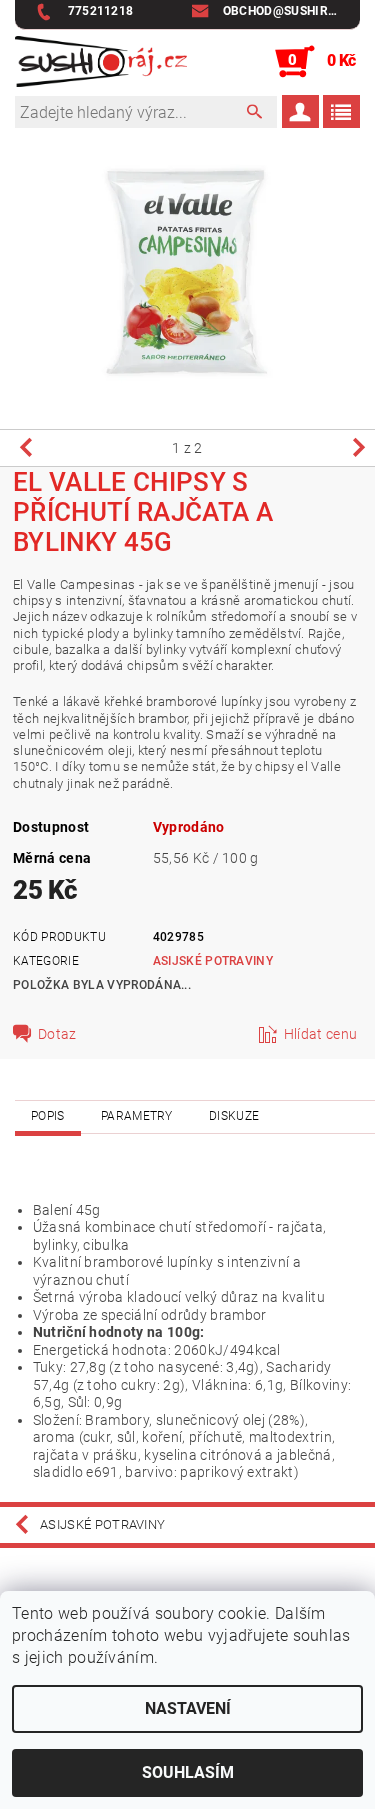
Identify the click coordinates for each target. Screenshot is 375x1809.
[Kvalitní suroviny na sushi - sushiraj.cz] (101, 62)
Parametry (137, 1116)
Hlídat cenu (321, 1034)
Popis (48, 1116)
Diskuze (234, 1116)
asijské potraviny (213, 961)
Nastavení (188, 1708)
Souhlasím (188, 1772)
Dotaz (57, 1034)
